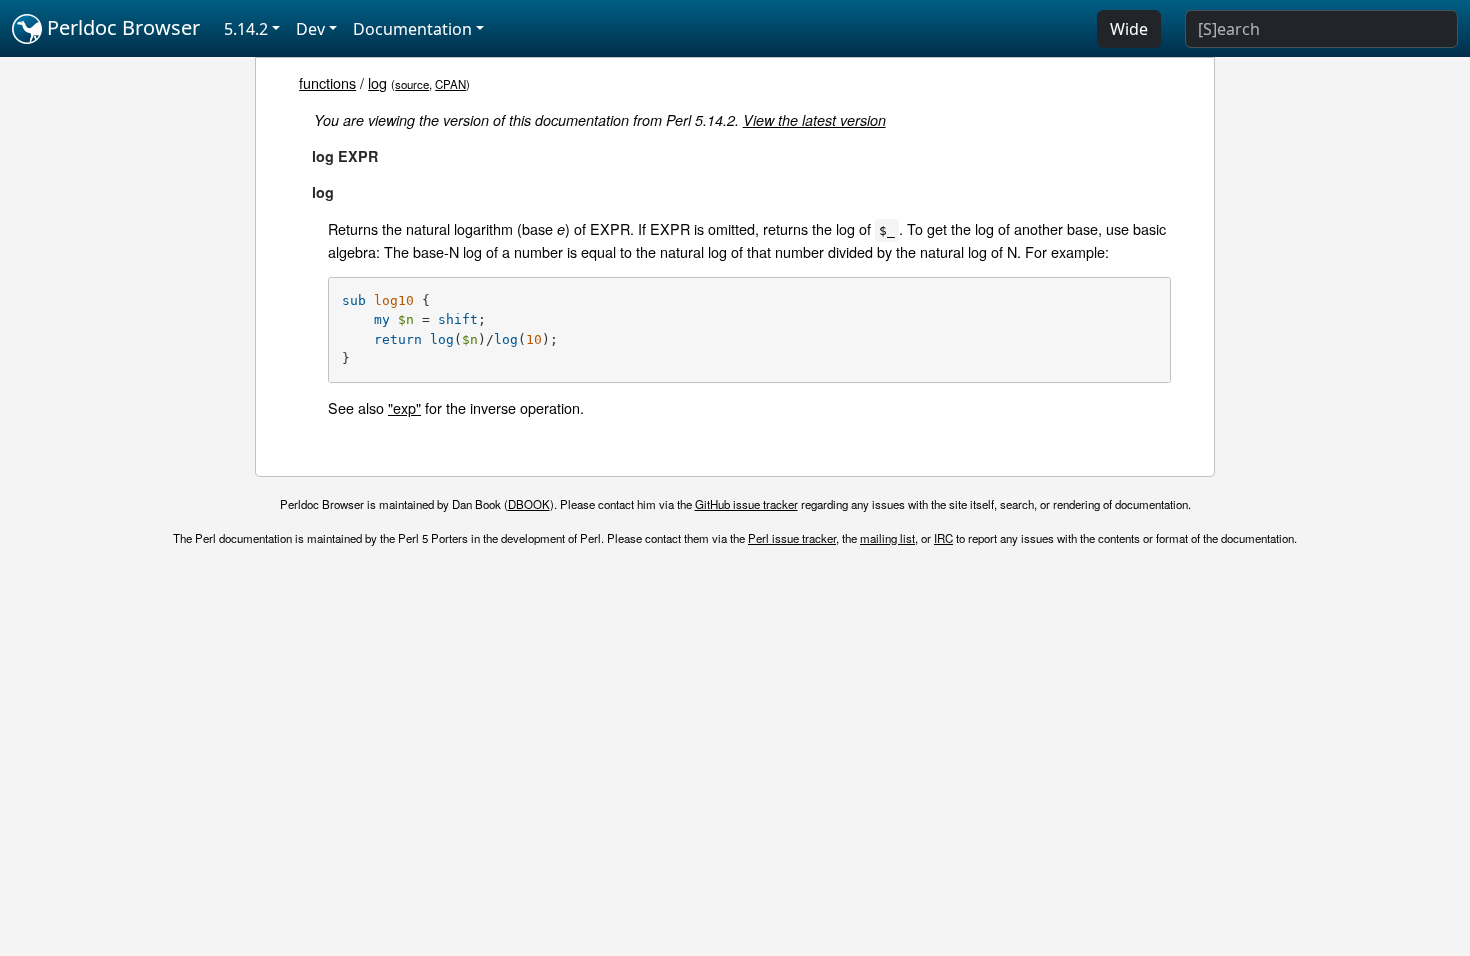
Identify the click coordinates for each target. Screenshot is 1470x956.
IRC (943, 538)
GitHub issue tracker (746, 504)
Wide (1129, 29)
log (377, 82)
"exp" (404, 407)
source (412, 84)
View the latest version (814, 120)
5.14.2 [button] (246, 29)
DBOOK (529, 504)
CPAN (450, 84)
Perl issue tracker (792, 538)
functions (327, 82)
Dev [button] (310, 29)
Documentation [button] (412, 29)
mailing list (887, 538)
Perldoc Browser (121, 27)
